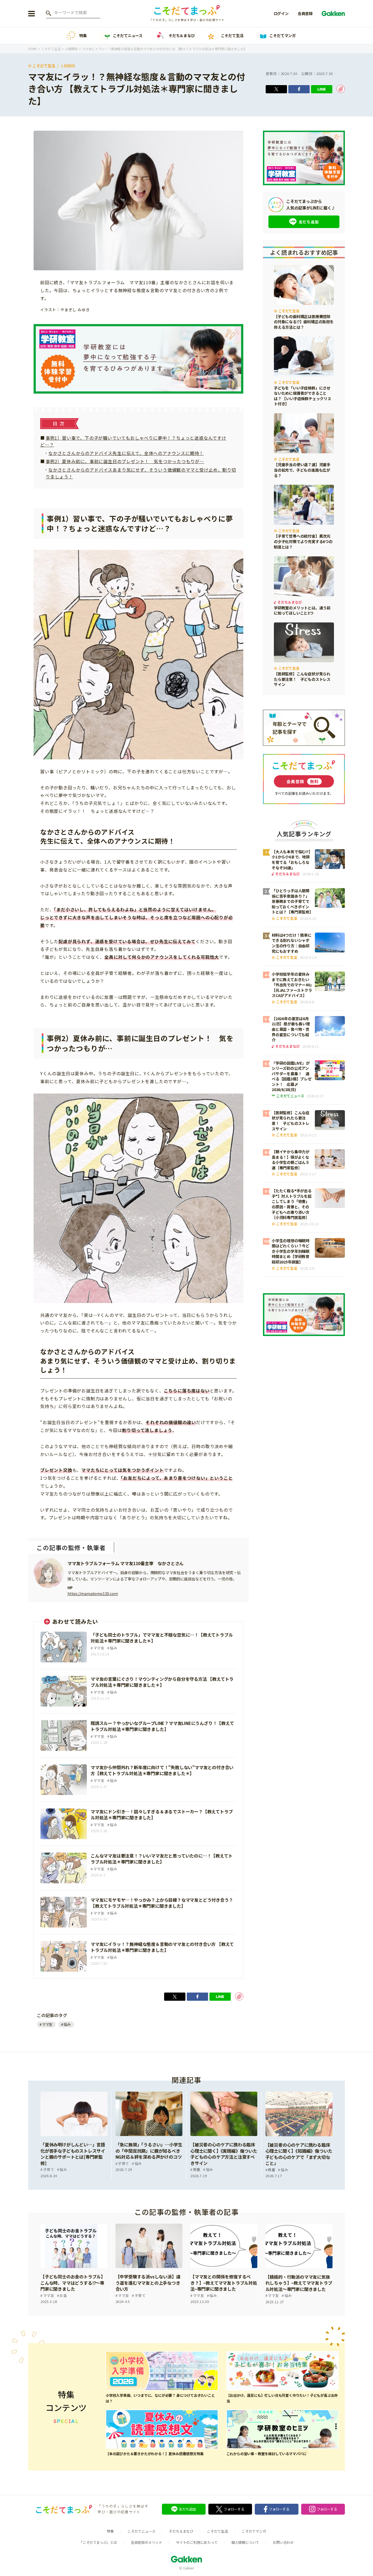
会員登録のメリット (146, 2542)
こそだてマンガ (282, 35)
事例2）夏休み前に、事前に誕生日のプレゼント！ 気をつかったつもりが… (125, 461)
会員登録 (305, 13)
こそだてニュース (128, 35)
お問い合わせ (283, 2542)
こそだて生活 (232, 35)
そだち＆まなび (182, 35)
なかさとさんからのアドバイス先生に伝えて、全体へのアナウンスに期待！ (126, 453)
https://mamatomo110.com (93, 1593)
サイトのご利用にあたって (197, 2542)
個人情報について (245, 2542)
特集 (83, 35)
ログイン (281, 13)
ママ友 (47, 2024)
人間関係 (68, 66)
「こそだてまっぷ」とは (98, 2542)
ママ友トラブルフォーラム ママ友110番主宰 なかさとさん (125, 1563)
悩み (67, 2024)
